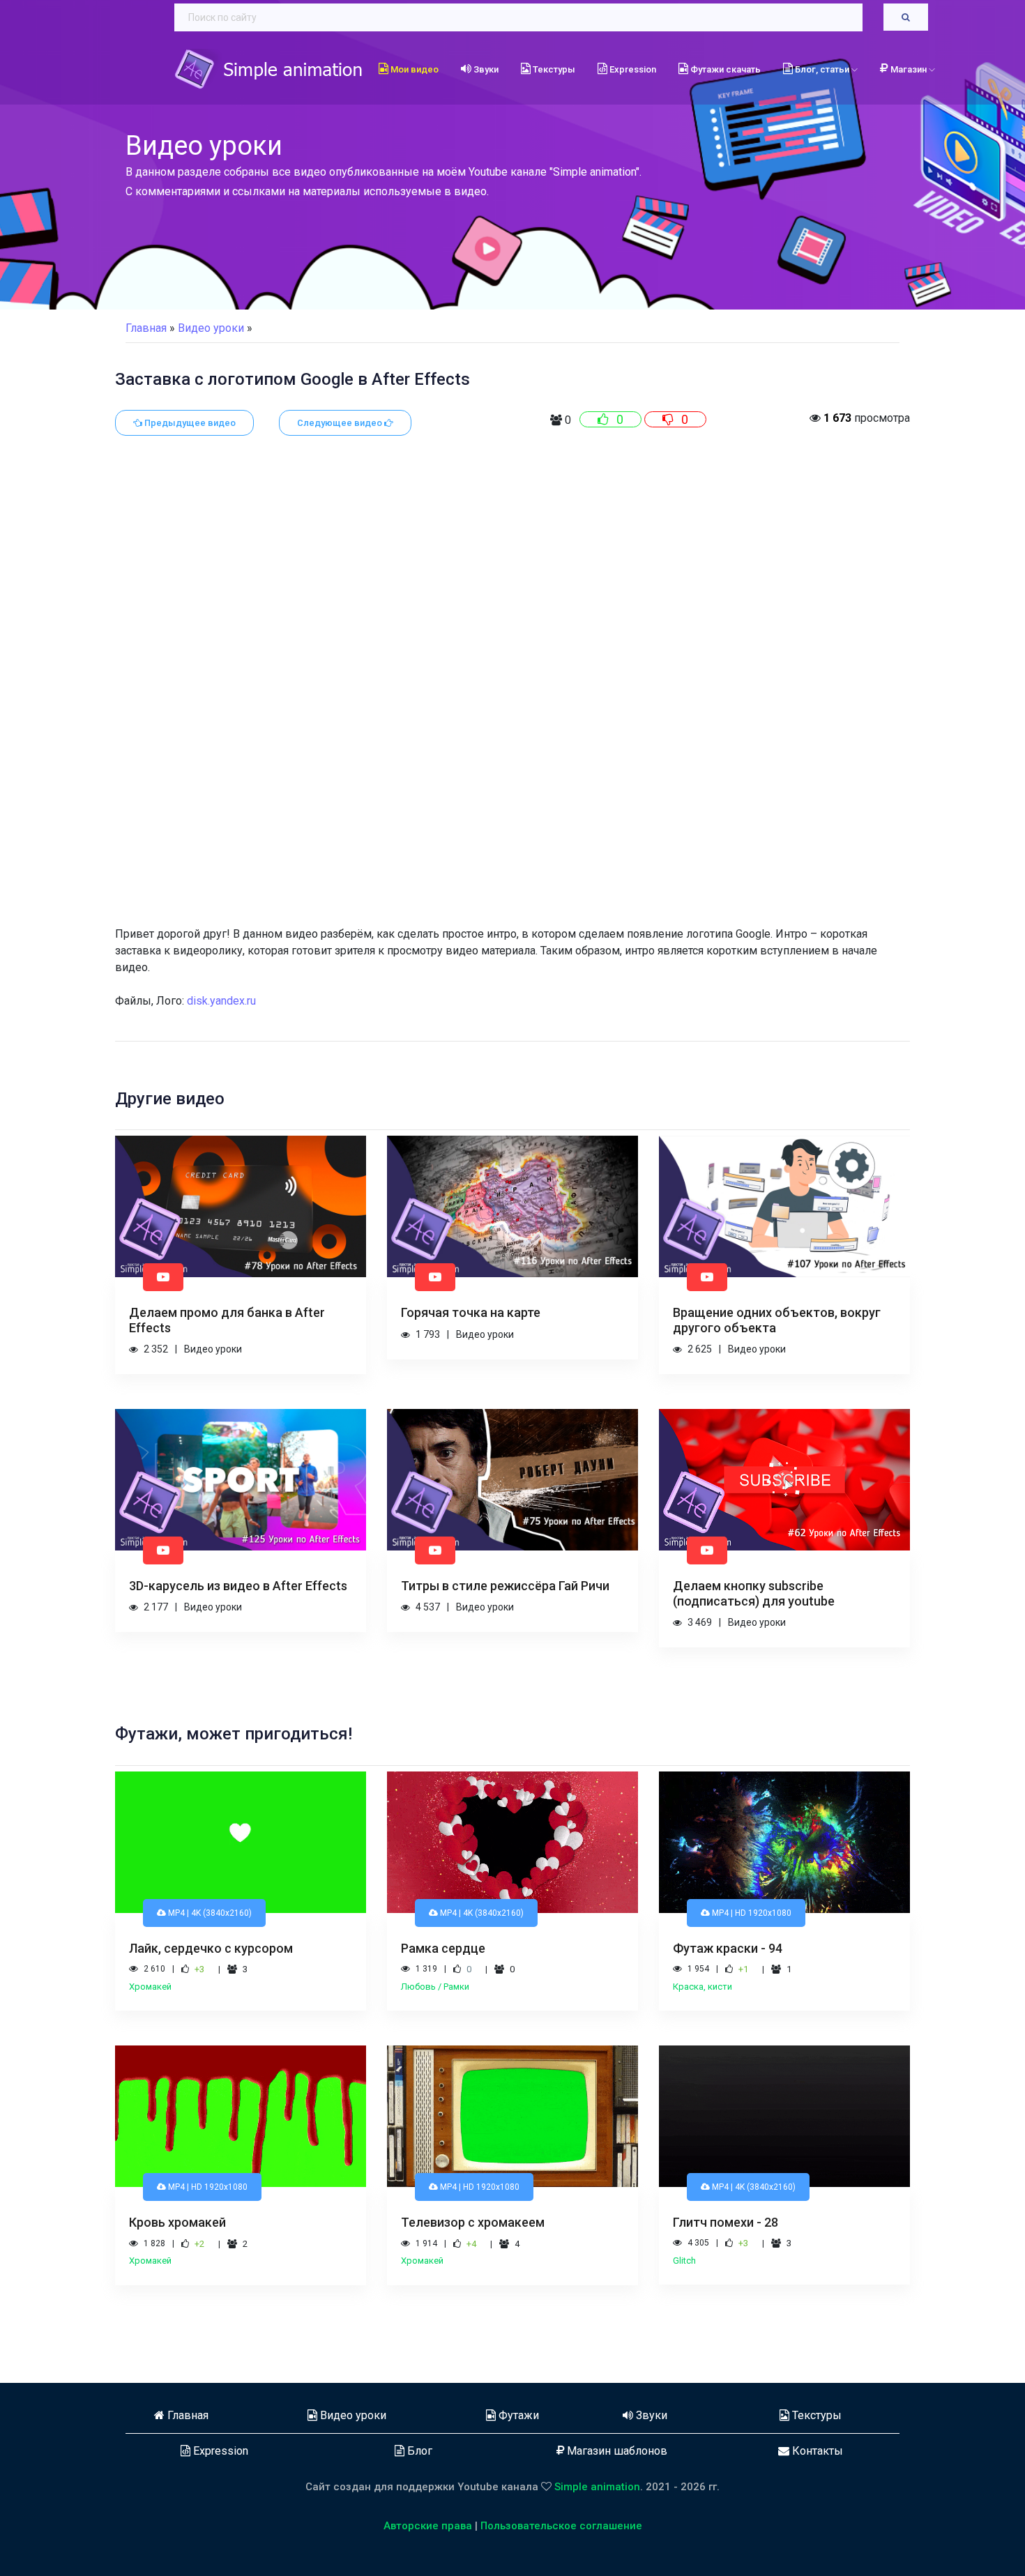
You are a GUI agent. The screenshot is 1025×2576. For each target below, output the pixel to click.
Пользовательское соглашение (561, 2526)
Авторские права (428, 2526)
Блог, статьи (822, 69)
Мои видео (413, 69)
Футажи (517, 2415)
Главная (146, 328)
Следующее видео (341, 423)
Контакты (816, 2451)
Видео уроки (352, 2415)
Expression (632, 69)
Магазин (910, 69)
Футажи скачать (724, 69)
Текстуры (553, 69)
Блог (418, 2451)
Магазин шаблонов (616, 2451)
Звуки (485, 69)
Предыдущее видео (189, 423)
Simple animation (597, 2487)
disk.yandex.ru (221, 1001)
